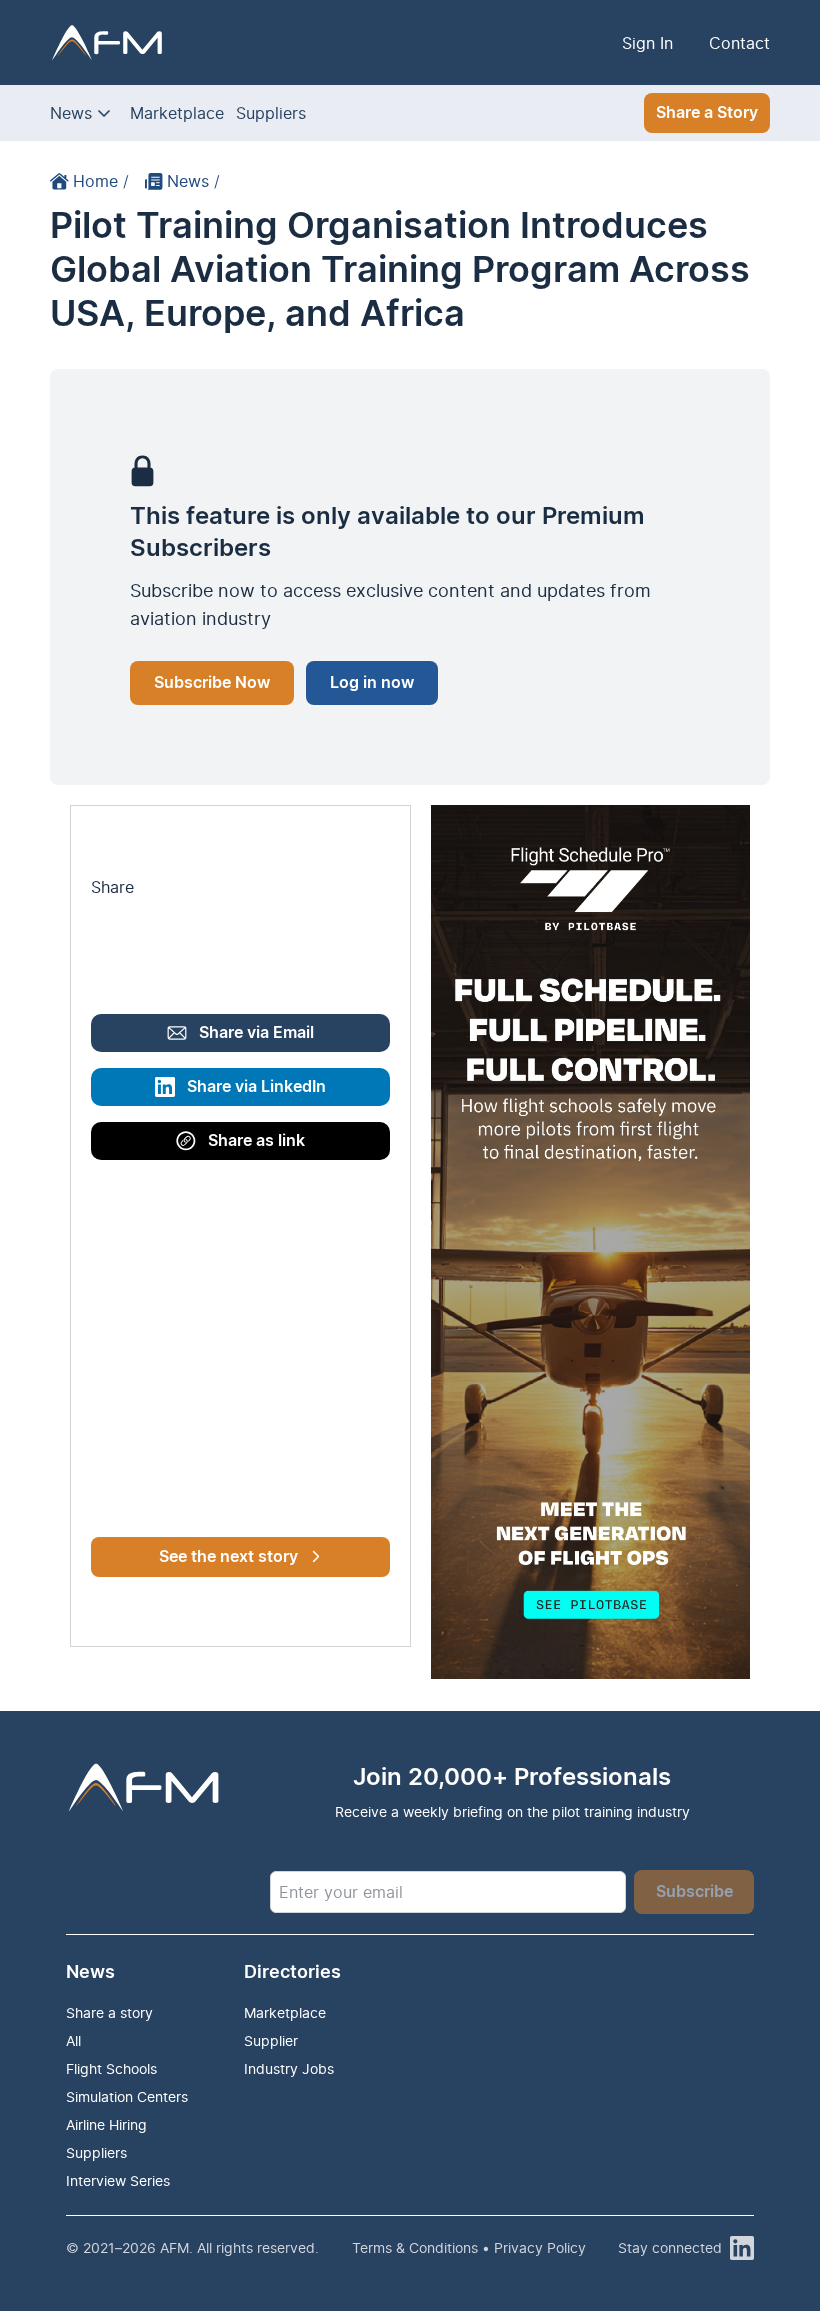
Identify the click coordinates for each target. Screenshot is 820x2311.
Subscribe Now (212, 683)
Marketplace (177, 113)
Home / (101, 181)
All (73, 2040)
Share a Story (707, 113)
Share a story (109, 2012)
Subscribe (694, 1892)
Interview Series (118, 2180)
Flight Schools (111, 2068)
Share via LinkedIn (256, 1087)
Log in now (372, 683)
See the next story (228, 1557)
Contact (739, 43)
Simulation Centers (127, 2096)
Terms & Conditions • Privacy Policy (469, 2247)
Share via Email (256, 1033)
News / (193, 181)
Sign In (647, 43)
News (71, 113)
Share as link (256, 1141)
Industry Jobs (289, 2068)
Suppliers (271, 113)
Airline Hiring (106, 2124)
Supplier (271, 2040)
